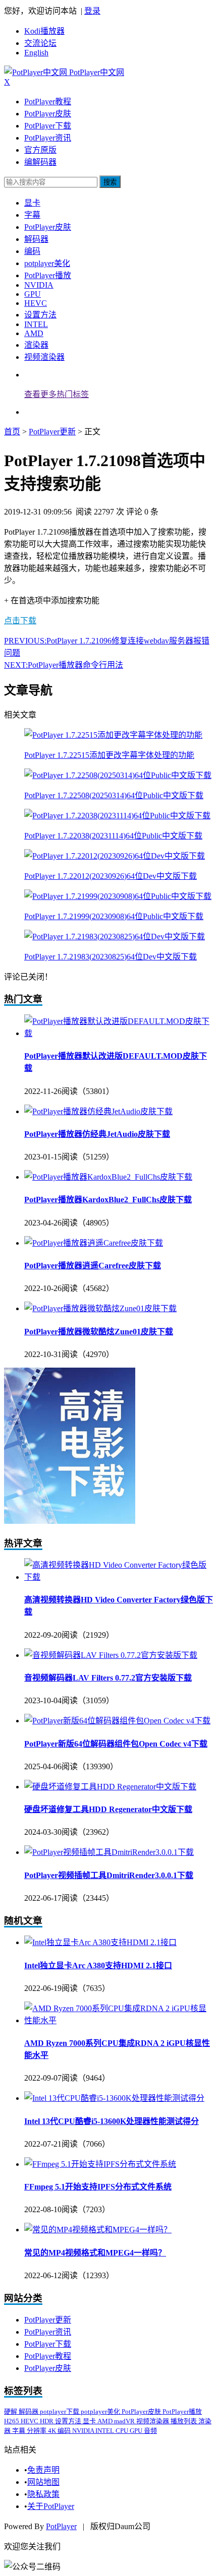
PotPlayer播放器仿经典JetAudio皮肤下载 (97, 1134)
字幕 (32, 215)
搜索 (110, 182)
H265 (12, 2421)
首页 (12, 432)
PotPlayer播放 (48, 275)
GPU (33, 294)
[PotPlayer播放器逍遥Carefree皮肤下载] (94, 1243)
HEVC (36, 303)
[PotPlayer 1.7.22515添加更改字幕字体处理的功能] (113, 735)
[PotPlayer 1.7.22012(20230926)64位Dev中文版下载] (115, 856)
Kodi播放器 (44, 31)
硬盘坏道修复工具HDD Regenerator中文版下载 (108, 1809)
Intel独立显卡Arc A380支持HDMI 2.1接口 (98, 1966)
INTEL (36, 324)
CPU (123, 2431)
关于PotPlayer (51, 2506)
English (36, 53)
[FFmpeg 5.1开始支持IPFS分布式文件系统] (100, 2164)
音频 (150, 2431)
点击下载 (20, 621)
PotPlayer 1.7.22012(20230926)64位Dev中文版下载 (111, 876)
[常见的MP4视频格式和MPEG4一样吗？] (98, 2230)
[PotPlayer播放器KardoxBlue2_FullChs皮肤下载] (108, 1177)
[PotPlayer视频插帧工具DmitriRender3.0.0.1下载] (109, 1852)
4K (53, 2431)
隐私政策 (43, 2494)
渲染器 (36, 345)
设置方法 (40, 315)
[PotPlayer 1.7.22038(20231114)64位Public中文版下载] (117, 816)
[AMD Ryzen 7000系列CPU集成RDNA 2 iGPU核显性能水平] (119, 2020)
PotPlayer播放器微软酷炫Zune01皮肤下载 (99, 1332)
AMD (34, 333)
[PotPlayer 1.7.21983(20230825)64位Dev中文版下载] (115, 937)
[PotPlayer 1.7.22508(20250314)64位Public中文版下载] (118, 775)
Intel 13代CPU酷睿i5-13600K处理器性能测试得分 (112, 2121)
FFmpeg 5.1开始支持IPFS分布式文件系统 (98, 2187)
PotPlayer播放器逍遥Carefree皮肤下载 (93, 1266)
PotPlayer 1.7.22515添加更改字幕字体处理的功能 (109, 755)
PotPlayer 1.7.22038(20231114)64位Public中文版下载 (113, 836)
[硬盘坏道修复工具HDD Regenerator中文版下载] (110, 1787)
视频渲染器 (44, 357)
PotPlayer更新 (52, 432)
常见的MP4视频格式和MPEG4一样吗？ (95, 2253)
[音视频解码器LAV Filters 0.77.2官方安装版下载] (111, 1655)
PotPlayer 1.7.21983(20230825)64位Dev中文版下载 (111, 957)
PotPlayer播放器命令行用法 (64, 665)
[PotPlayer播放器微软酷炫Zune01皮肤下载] (100, 1308)
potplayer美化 (47, 263)
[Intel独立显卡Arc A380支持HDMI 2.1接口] (100, 1942)
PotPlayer (61, 2526)
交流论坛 (40, 43)
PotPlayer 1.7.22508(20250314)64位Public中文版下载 (114, 795)
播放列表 (184, 2421)
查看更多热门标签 (57, 394)
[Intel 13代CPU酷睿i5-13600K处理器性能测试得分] (114, 2098)
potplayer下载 (60, 2411)
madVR (125, 2421)
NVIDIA (39, 285)
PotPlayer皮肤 (48, 114)
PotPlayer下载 (48, 126)
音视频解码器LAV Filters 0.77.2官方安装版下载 (108, 1678)
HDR (47, 2421)
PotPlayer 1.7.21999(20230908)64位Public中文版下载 (114, 916)
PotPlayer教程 (48, 102)
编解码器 (40, 162)
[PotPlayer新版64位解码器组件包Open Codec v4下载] (117, 1721)
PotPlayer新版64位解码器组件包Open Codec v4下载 (116, 1744)
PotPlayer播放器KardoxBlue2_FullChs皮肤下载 (108, 1200)
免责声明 (43, 2470)
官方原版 (40, 150)
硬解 (11, 2411)
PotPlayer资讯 (48, 138)
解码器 (36, 239)
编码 (32, 251)
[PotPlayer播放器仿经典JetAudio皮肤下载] (98, 1111)
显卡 (32, 203)
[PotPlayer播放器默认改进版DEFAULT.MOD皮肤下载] (119, 1033)
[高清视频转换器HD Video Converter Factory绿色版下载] (119, 1577)
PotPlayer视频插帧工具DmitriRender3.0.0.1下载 (109, 1875)
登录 (92, 11)
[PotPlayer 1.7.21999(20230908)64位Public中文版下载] (118, 896)
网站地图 (43, 2482)
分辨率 (37, 2431)
